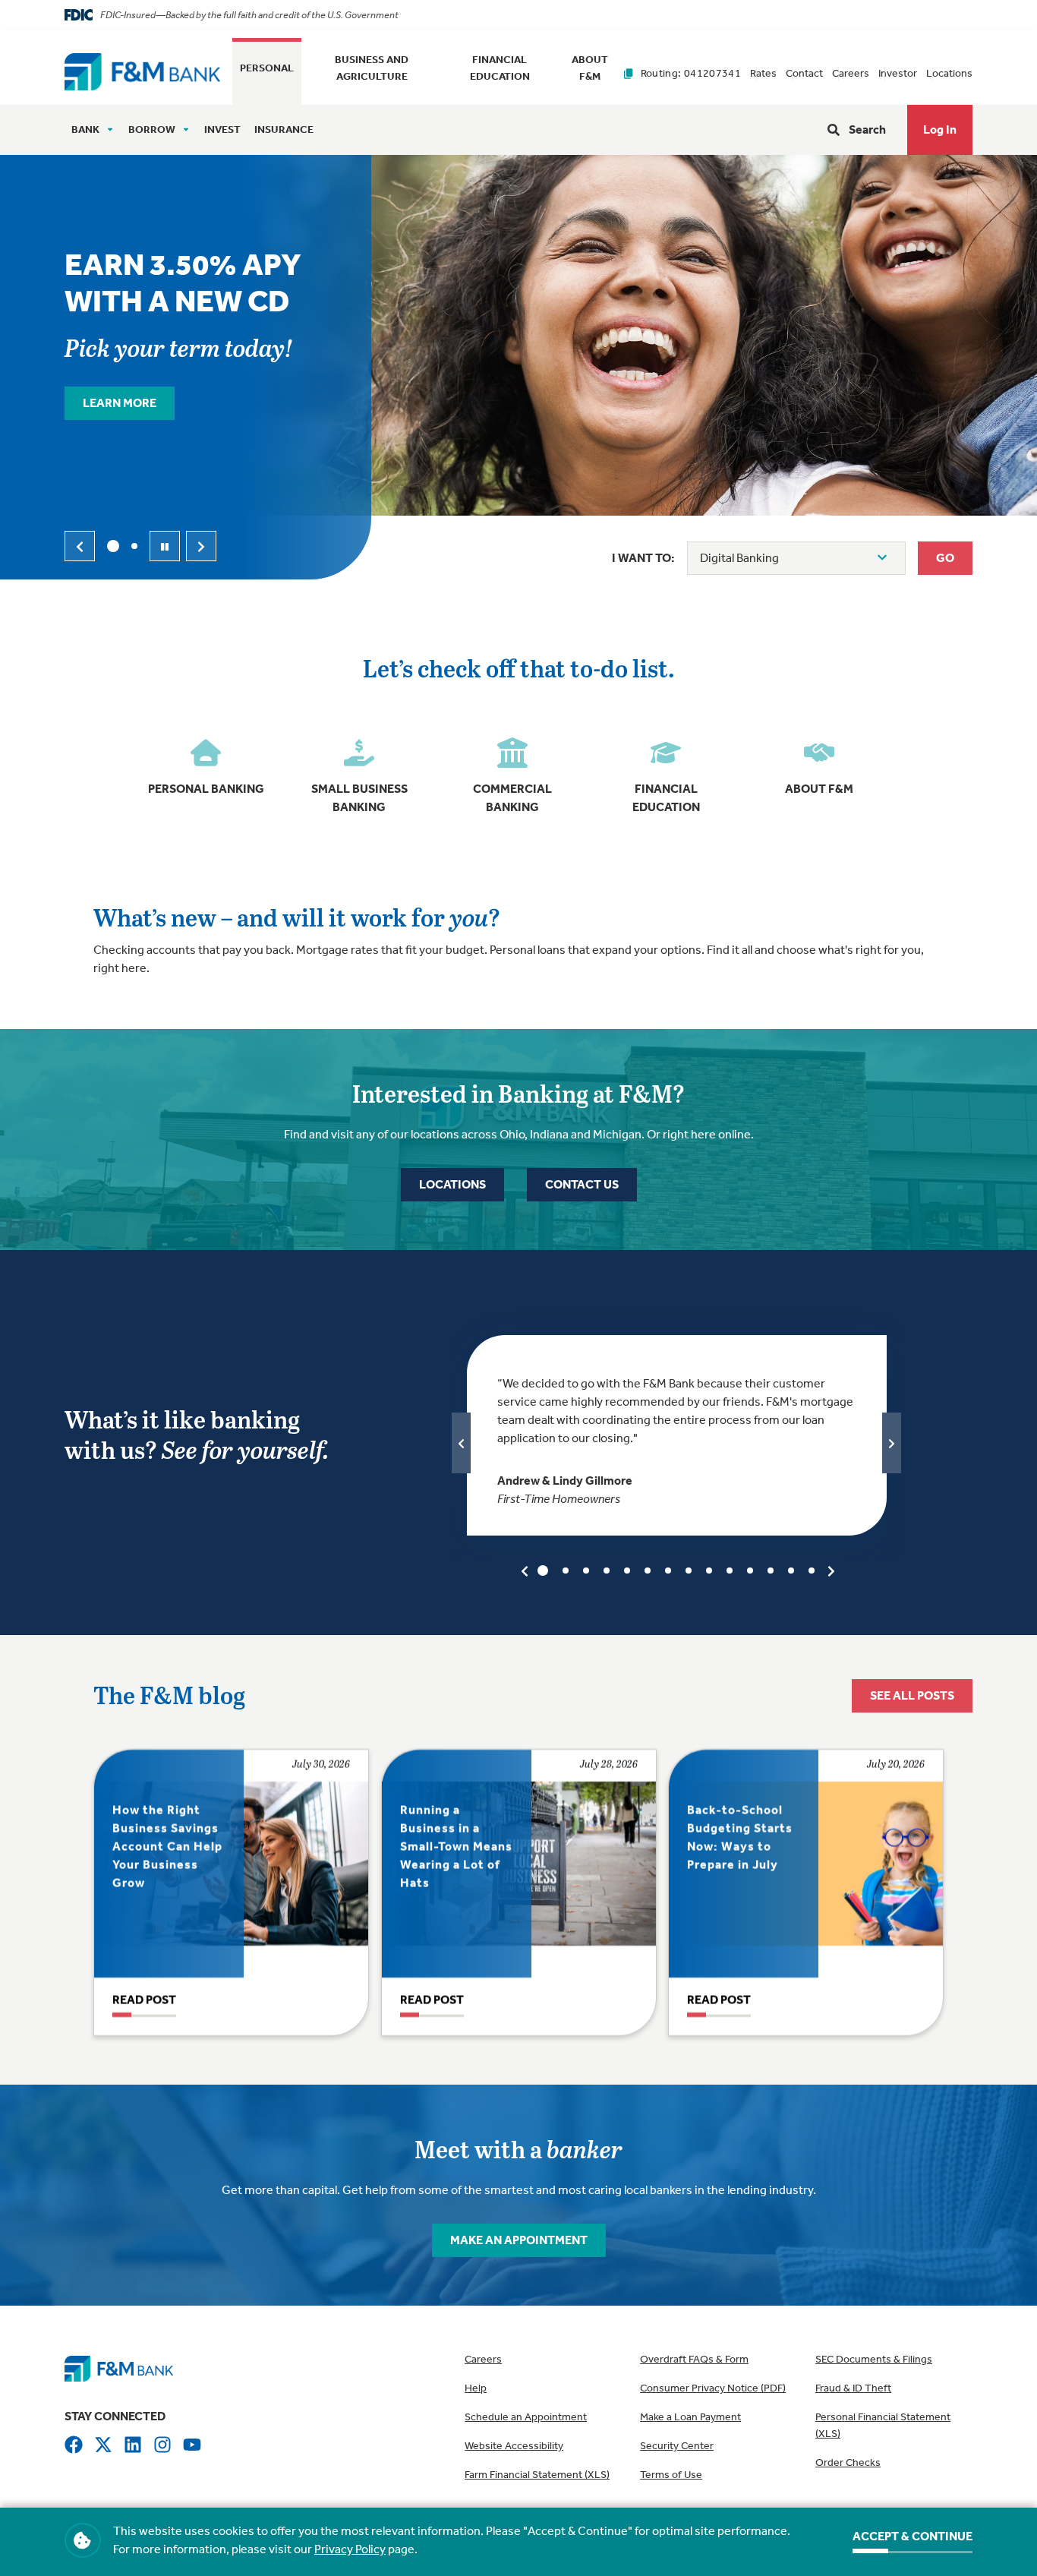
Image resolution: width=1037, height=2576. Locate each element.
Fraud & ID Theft (853, 2388)
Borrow (152, 129)
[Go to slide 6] (648, 1571)
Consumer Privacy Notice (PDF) (713, 2388)
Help (476, 2388)
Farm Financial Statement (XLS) (537, 2475)
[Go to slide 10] (730, 1571)
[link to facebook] (74, 2444)
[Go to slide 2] (134, 546)
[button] (940, 130)
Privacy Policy (350, 2549)
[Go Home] (142, 70)
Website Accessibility (514, 2446)
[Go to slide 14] (812, 1571)
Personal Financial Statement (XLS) (883, 2425)
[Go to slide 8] (689, 1571)
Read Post (144, 2000)
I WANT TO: (643, 558)
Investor (898, 73)
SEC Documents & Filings (874, 2359)
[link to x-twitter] (103, 2444)
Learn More (120, 403)
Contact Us (582, 1184)
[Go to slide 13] (791, 1571)
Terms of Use (671, 2475)
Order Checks (848, 2462)
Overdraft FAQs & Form (694, 2359)
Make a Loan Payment (690, 2417)
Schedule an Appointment (526, 2417)
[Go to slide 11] (750, 1571)
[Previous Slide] (80, 546)
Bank (85, 129)
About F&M (590, 68)
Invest (222, 129)
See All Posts (912, 1695)
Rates (763, 73)
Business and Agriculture (372, 68)
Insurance (284, 129)
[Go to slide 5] (627, 1571)
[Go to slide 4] (607, 1571)
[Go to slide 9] (709, 1571)
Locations (949, 73)
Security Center (677, 2446)
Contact (804, 73)
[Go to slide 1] (113, 546)
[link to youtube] (192, 2444)
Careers (851, 73)
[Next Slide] (201, 546)
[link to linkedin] (133, 2444)
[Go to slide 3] (586, 1571)
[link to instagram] (162, 2444)
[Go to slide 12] (771, 1571)
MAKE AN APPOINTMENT (519, 2240)
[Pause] (165, 546)
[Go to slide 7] (668, 1571)
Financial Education (500, 68)
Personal (267, 68)
